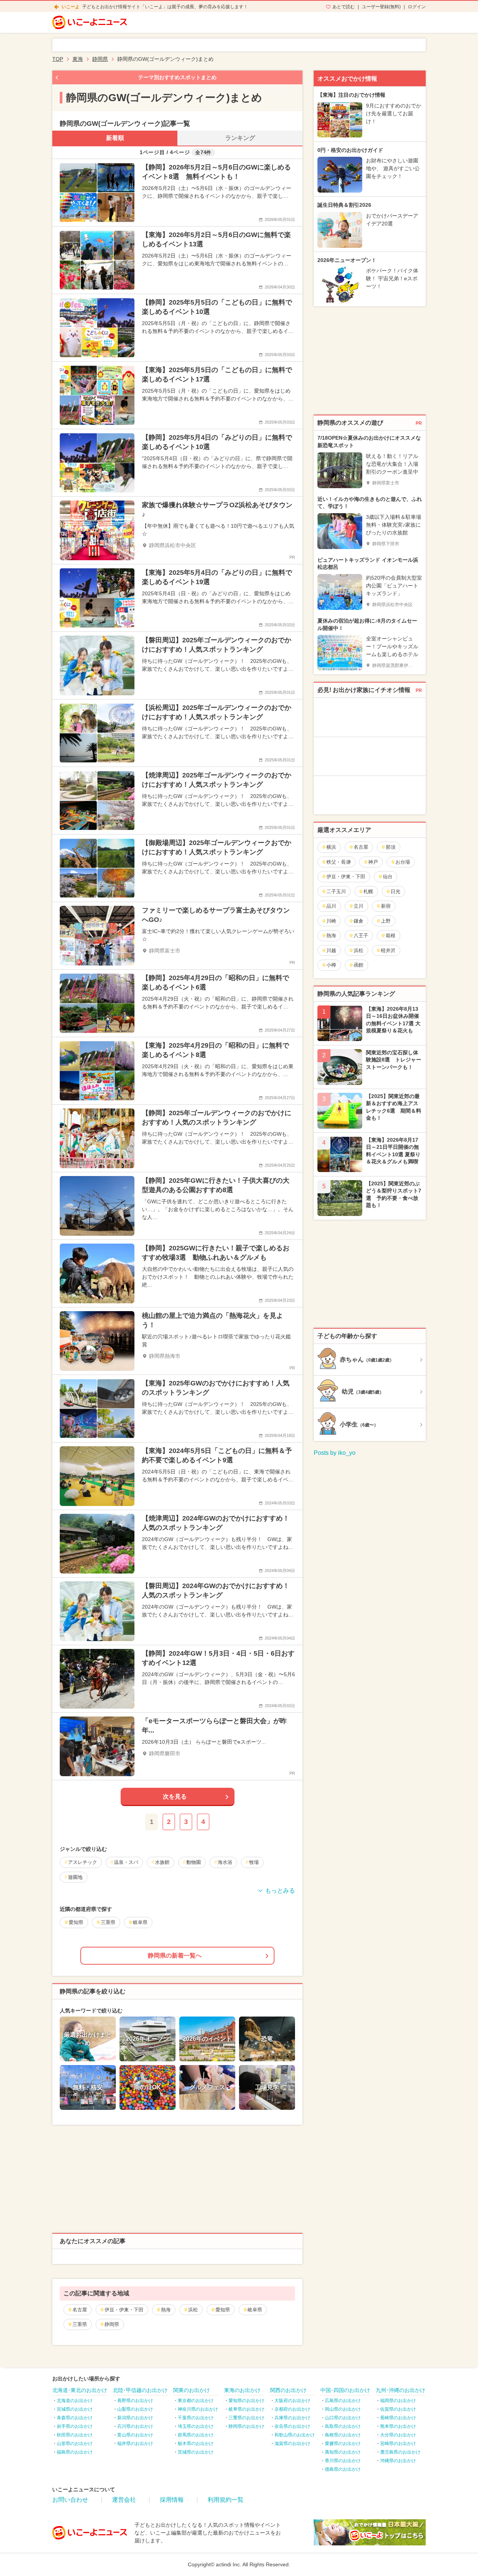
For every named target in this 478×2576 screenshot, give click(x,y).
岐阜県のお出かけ (246, 2409)
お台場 (403, 862)
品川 (331, 906)
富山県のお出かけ (135, 2435)
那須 (391, 847)
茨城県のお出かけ (196, 2452)
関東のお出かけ (192, 2390)
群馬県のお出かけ (196, 2435)
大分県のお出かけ (398, 2435)
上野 (386, 921)
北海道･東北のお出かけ (80, 2390)
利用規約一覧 (226, 2500)
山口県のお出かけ (343, 2418)
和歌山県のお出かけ (295, 2435)
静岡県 (112, 2324)
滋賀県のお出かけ (292, 2444)
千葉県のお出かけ (196, 2418)
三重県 (80, 2324)
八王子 (361, 935)
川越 (331, 950)
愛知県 (223, 2310)
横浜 (331, 847)
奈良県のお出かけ (292, 2426)
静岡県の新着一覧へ (175, 1956)
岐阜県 (255, 2310)
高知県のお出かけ (343, 2452)
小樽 (331, 965)
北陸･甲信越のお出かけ (140, 2390)
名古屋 (80, 2310)
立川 (358, 906)
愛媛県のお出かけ (343, 2444)
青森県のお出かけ (75, 2418)
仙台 (388, 877)
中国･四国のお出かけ (345, 2390)
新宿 (386, 906)
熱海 (166, 2310)
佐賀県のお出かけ (398, 2409)
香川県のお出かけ (343, 2461)
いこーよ (71, 7)
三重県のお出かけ (246, 2418)
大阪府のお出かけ (292, 2401)
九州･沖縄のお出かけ (401, 2390)
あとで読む (344, 7)
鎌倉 (358, 921)
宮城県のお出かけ (75, 2409)
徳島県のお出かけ (343, 2469)
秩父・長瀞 (339, 862)
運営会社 (124, 2500)
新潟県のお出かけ (135, 2418)
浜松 (193, 2310)
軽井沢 (388, 950)
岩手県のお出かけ (75, 2426)
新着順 (115, 138)
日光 (395, 891)
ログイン (417, 7)
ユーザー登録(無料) (381, 7)
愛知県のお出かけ (246, 2401)
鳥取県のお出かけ (343, 2426)
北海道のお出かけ (75, 2401)
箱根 (391, 935)
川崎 (331, 921)
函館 (358, 965)
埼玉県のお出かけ (196, 2426)
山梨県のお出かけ (135, 2409)
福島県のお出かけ (75, 2452)
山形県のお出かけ (75, 2444)
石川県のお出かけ (135, 2426)
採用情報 (172, 2500)
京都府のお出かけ (292, 2409)
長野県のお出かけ (135, 2401)
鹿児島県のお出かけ (400, 2452)
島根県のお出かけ (343, 2435)
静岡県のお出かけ (246, 2426)
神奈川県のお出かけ (198, 2409)
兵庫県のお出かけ (292, 2418)
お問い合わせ (70, 2500)
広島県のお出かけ (343, 2401)
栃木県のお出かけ (196, 2444)
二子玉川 (336, 891)
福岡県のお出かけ (398, 2401)
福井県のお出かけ (135, 2444)
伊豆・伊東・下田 (124, 2310)
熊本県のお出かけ (398, 2426)
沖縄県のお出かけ (398, 2461)
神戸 (373, 862)
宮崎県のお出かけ (398, 2444)
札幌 (368, 891)
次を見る (175, 1797)
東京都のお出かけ (196, 2401)
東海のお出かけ (242, 2390)
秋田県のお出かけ (75, 2435)
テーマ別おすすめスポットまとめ (177, 77)
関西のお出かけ (288, 2390)
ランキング (240, 138)
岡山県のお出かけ (343, 2409)
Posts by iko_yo (335, 1453)
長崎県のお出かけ (398, 2418)
